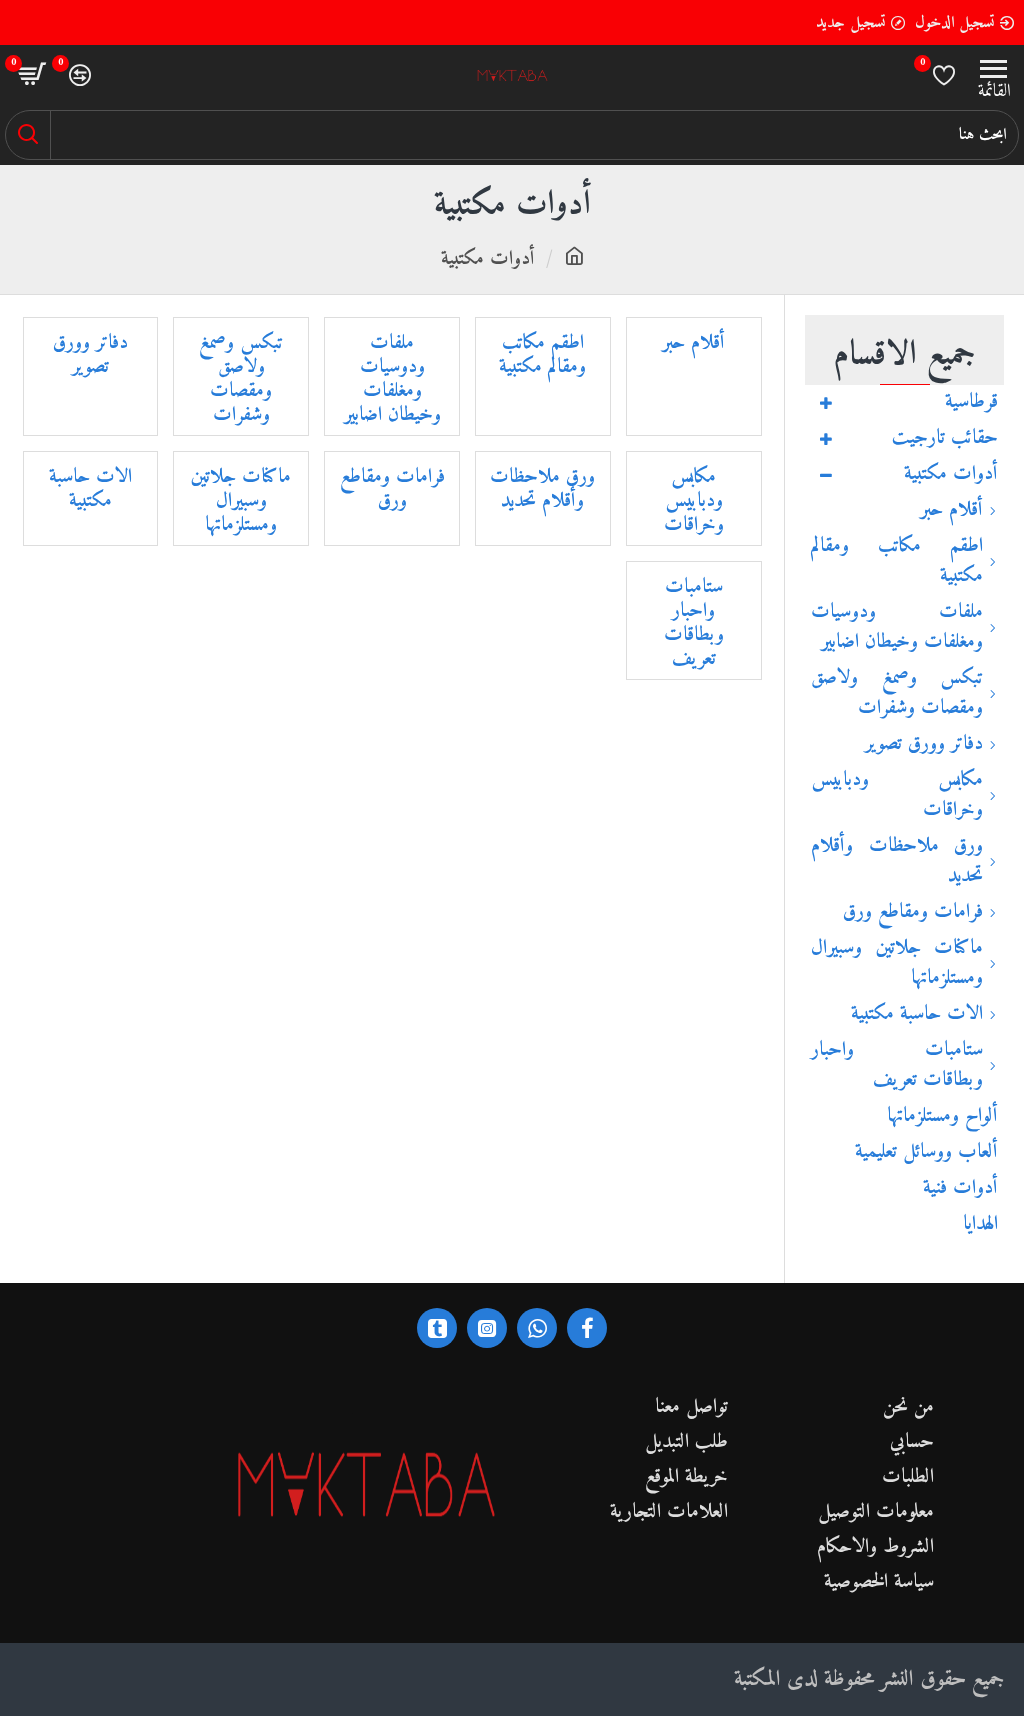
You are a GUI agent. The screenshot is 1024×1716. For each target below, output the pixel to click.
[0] (944, 75)
